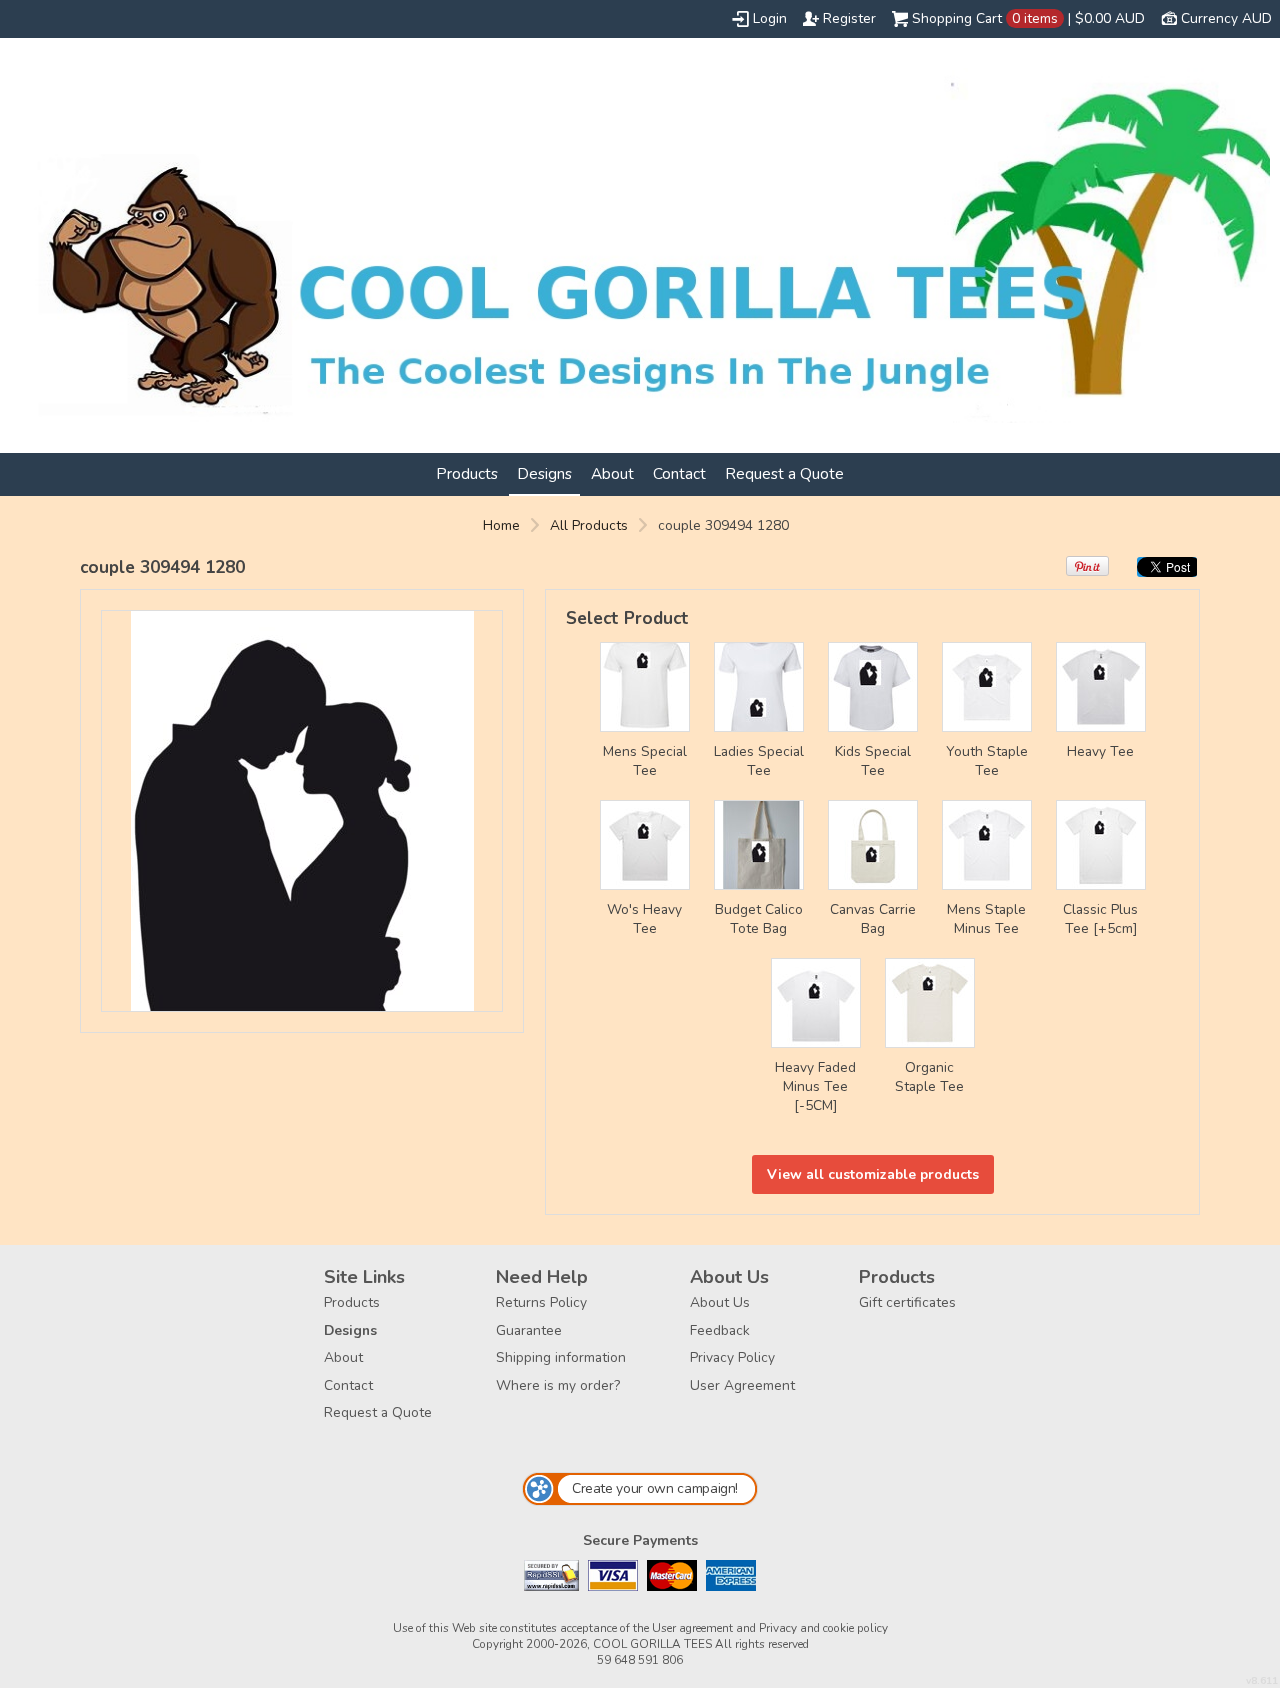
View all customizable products (873, 1174)
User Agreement (742, 1385)
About (612, 473)
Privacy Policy (732, 1357)
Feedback (720, 1330)
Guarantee (529, 1330)
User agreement (692, 1628)
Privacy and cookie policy (823, 1628)
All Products (589, 525)
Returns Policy (541, 1302)
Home (501, 525)
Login (770, 18)
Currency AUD (1226, 18)
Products (467, 473)
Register (849, 18)
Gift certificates (907, 1302)
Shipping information (561, 1357)
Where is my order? (558, 1385)
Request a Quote (784, 473)
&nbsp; (645, 687)
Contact (679, 473)
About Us (720, 1302)
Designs (544, 473)
